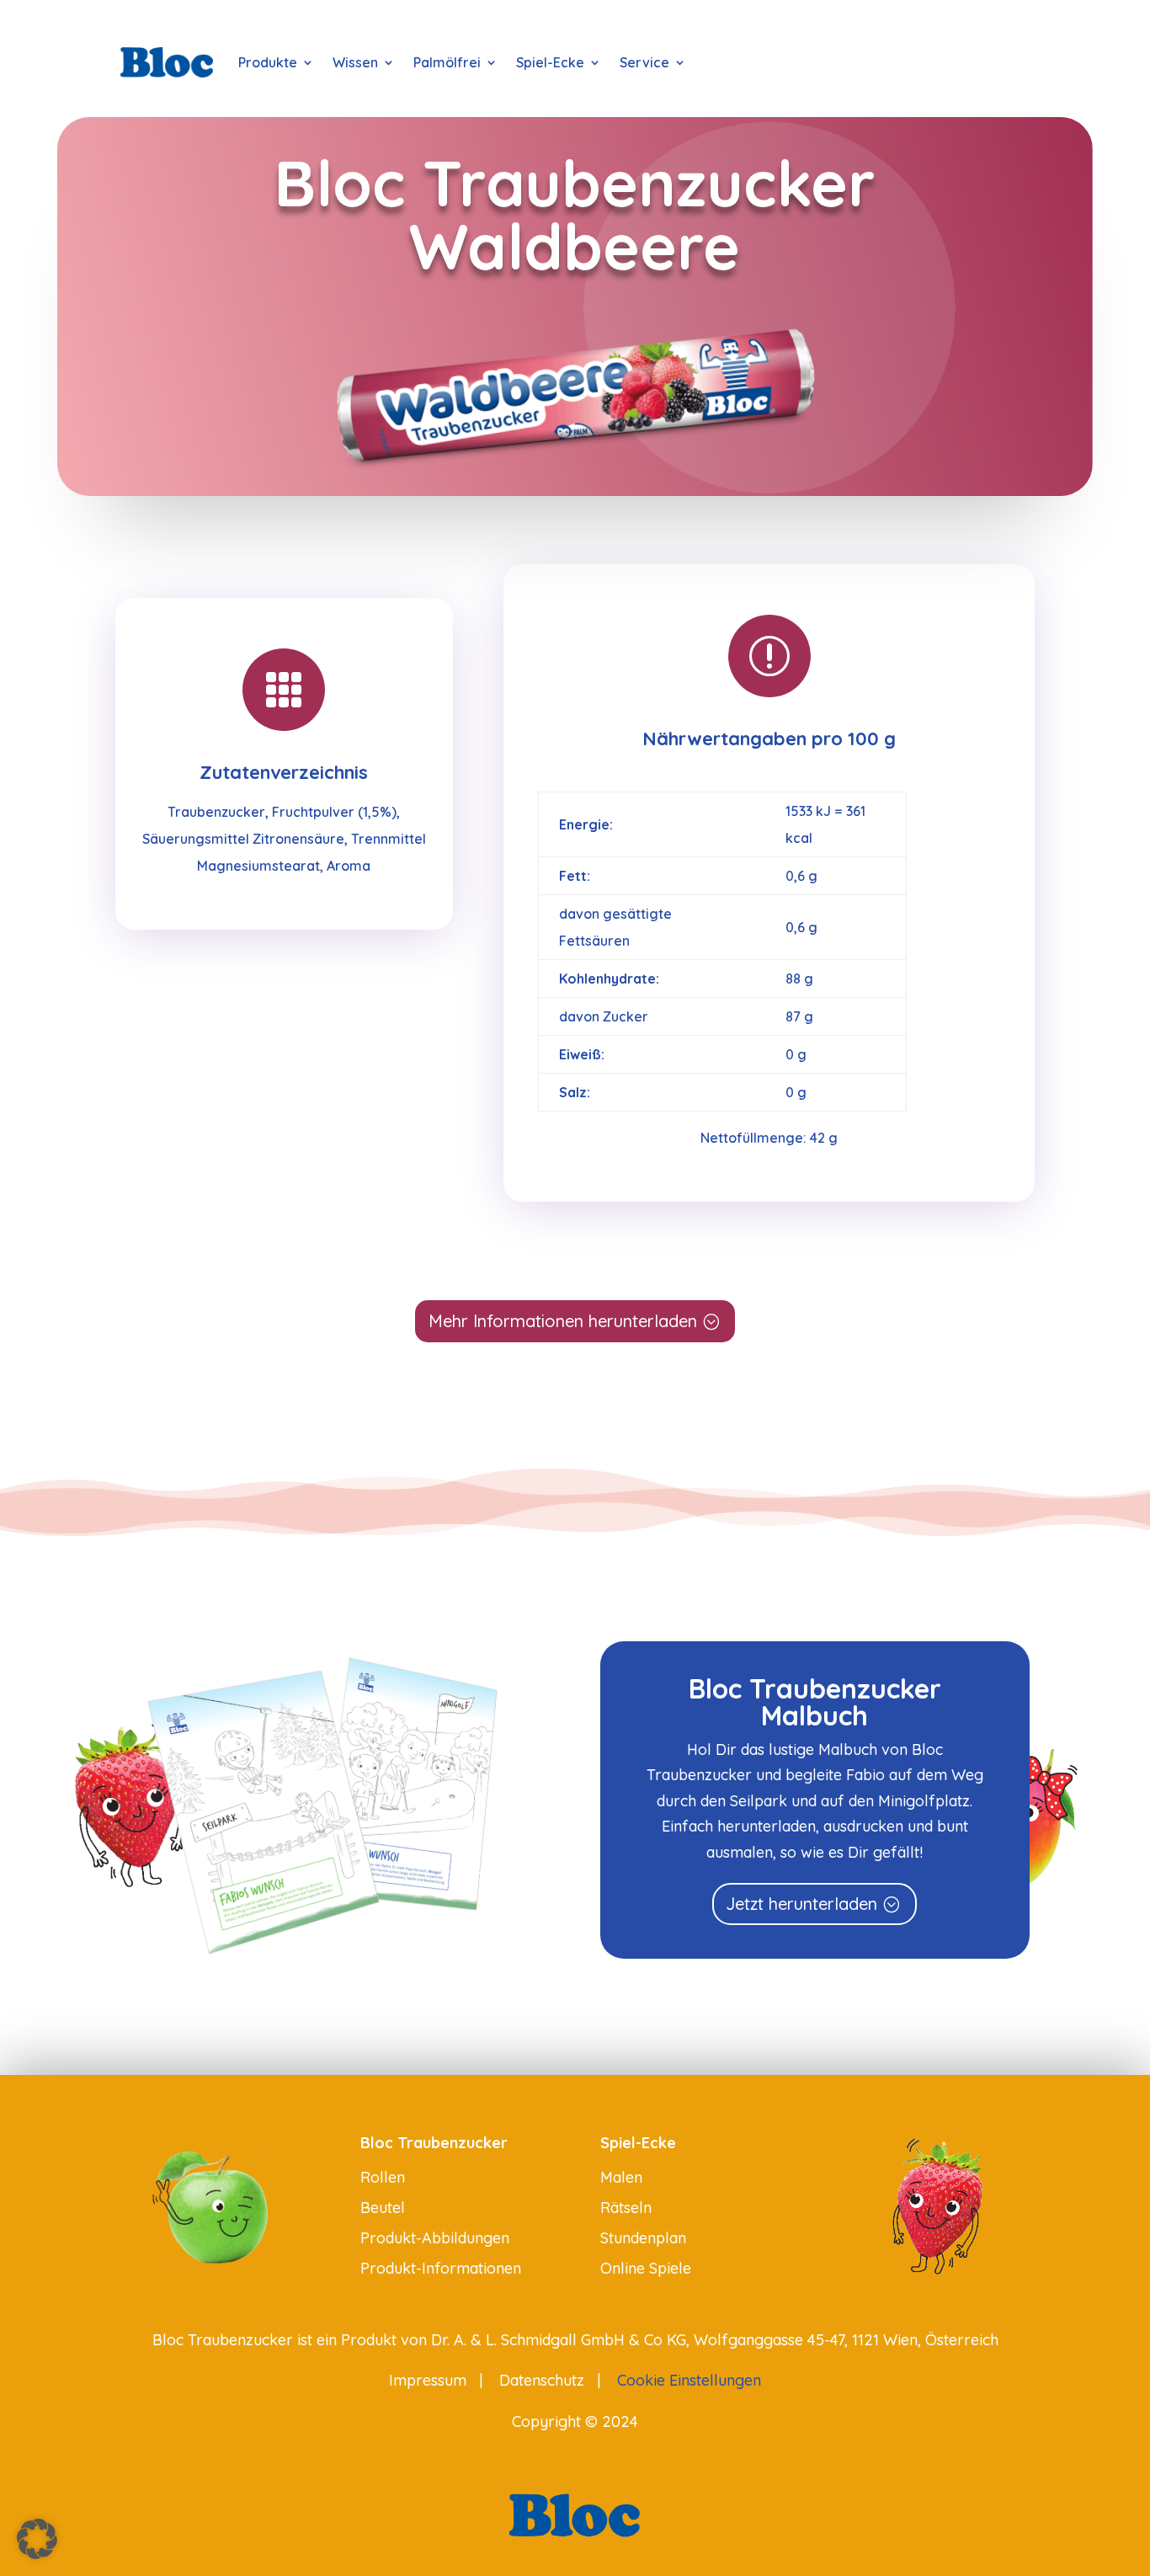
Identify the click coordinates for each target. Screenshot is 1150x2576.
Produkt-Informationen (441, 2268)
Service (644, 62)
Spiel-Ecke (550, 62)
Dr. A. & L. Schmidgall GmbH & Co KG (559, 2340)
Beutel (383, 2208)
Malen (621, 2177)
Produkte (268, 62)
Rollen (383, 2177)
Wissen (355, 62)
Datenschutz (542, 2380)
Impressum (428, 2380)
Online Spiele (646, 2268)
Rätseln (626, 2208)
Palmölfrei (447, 62)
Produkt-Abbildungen (435, 2238)
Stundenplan (643, 2238)
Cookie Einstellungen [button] (689, 2380)
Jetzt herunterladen (801, 1904)
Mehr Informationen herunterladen (563, 1321)
